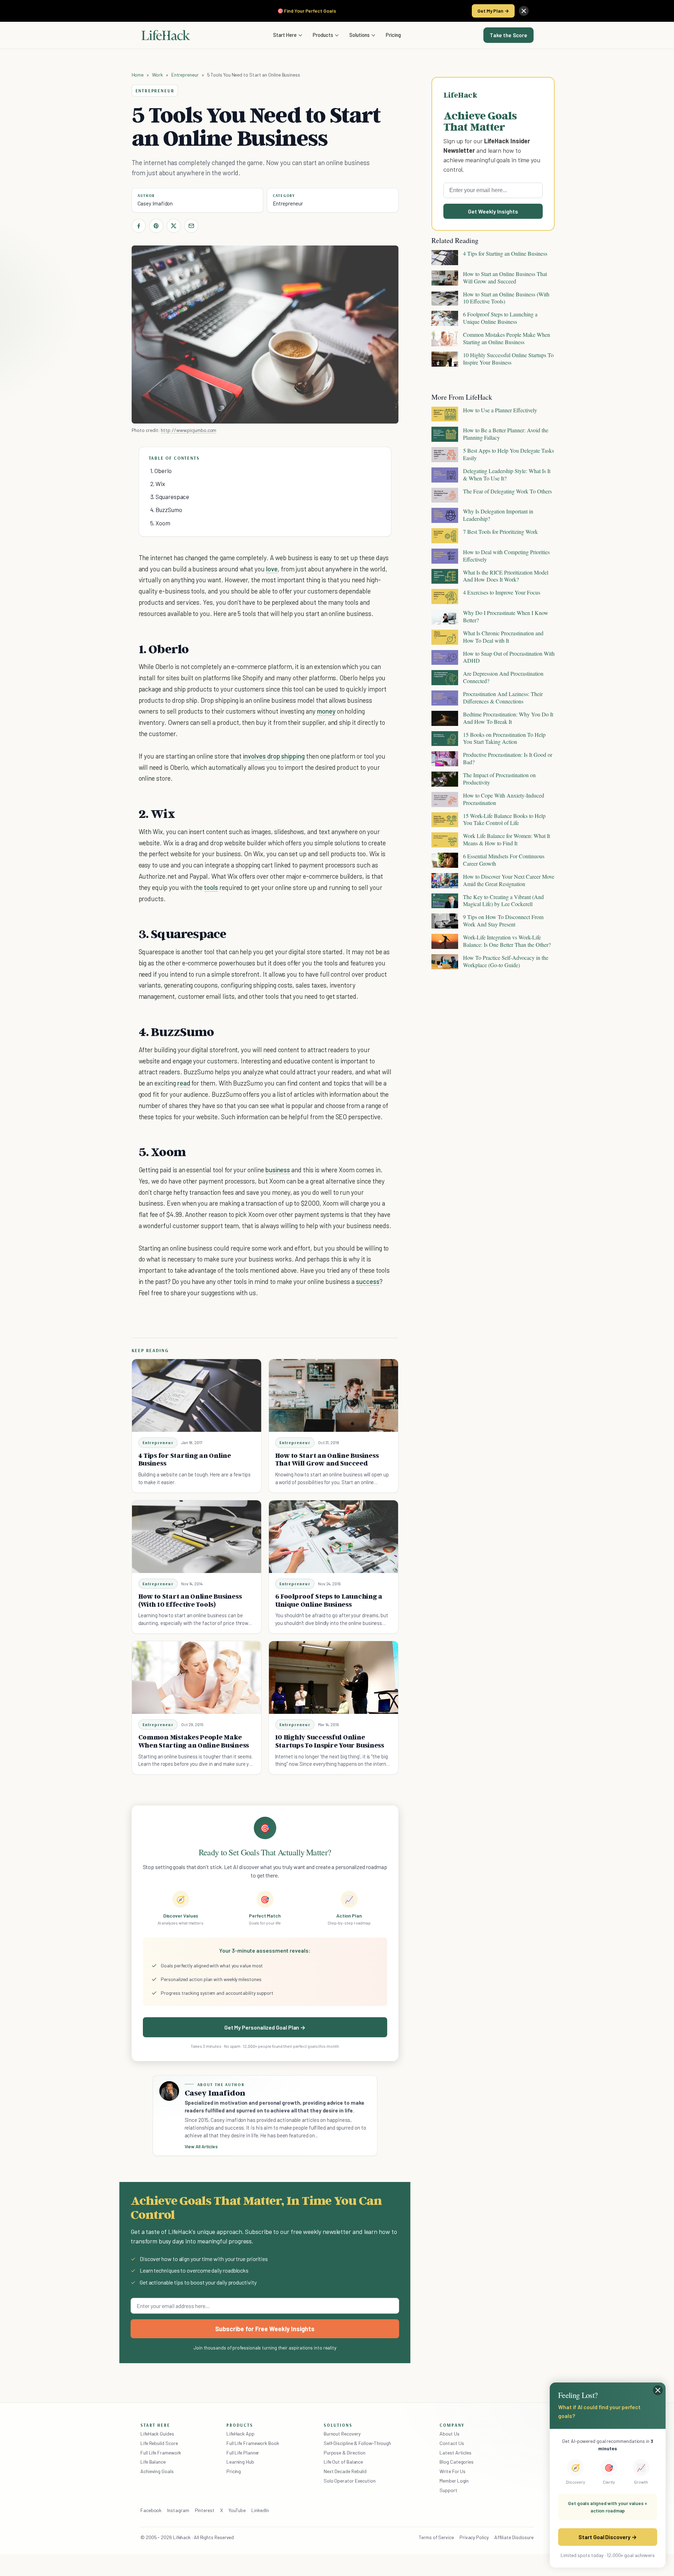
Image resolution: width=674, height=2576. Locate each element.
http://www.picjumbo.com (189, 430)
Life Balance (153, 2462)
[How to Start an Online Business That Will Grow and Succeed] (333, 1395)
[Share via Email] (191, 226)
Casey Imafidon (155, 203)
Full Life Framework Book (253, 2443)
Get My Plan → (493, 11)
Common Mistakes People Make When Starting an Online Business (194, 1741)
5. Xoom (160, 523)
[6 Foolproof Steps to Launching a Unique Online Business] (333, 1537)
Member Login (454, 2481)
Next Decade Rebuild (345, 2471)
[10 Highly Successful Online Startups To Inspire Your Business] (333, 1677)
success (368, 1281)
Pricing (393, 35)
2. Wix (158, 484)
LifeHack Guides (157, 2434)
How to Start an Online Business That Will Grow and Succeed (327, 1459)
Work (157, 75)
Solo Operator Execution (350, 2481)
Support (448, 2490)
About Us (449, 2434)
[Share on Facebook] (139, 226)
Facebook (151, 2510)
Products (323, 35)
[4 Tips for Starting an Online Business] (197, 1395)
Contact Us (452, 2443)
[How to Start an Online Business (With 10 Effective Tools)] (197, 1537)
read (184, 1083)
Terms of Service (436, 2537)
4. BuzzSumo (166, 510)
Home (138, 75)
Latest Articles (455, 2453)
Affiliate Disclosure (514, 2537)
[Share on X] (174, 226)
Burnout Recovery (342, 2434)
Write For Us (452, 2471)
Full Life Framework (161, 2453)
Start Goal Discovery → (607, 2537)
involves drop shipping (274, 756)
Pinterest (205, 2510)
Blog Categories (457, 2462)
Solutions (359, 35)
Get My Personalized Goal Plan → (265, 2027)
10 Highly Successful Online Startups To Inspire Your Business (330, 1741)
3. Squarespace (170, 497)
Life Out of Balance (343, 2462)
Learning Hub (240, 2462)
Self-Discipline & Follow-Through (357, 2443)
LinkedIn (260, 2510)
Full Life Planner (243, 2453)
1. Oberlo (161, 471)
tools (211, 887)
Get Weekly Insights (493, 211)
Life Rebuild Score (159, 2443)
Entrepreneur (185, 75)
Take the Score (508, 35)
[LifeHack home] (166, 35)
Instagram (178, 2510)
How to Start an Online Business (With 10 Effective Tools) (190, 1600)
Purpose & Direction (345, 2453)
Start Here (285, 35)
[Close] (524, 11)
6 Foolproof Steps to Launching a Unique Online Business (329, 1600)
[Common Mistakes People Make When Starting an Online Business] (197, 1677)
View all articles (201, 2146)
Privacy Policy (474, 2537)
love (272, 569)
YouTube (237, 2510)
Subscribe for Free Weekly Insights (265, 2329)
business (278, 1170)
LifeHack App (240, 2434)
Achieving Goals (157, 2471)
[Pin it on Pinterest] (156, 226)
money (326, 711)
